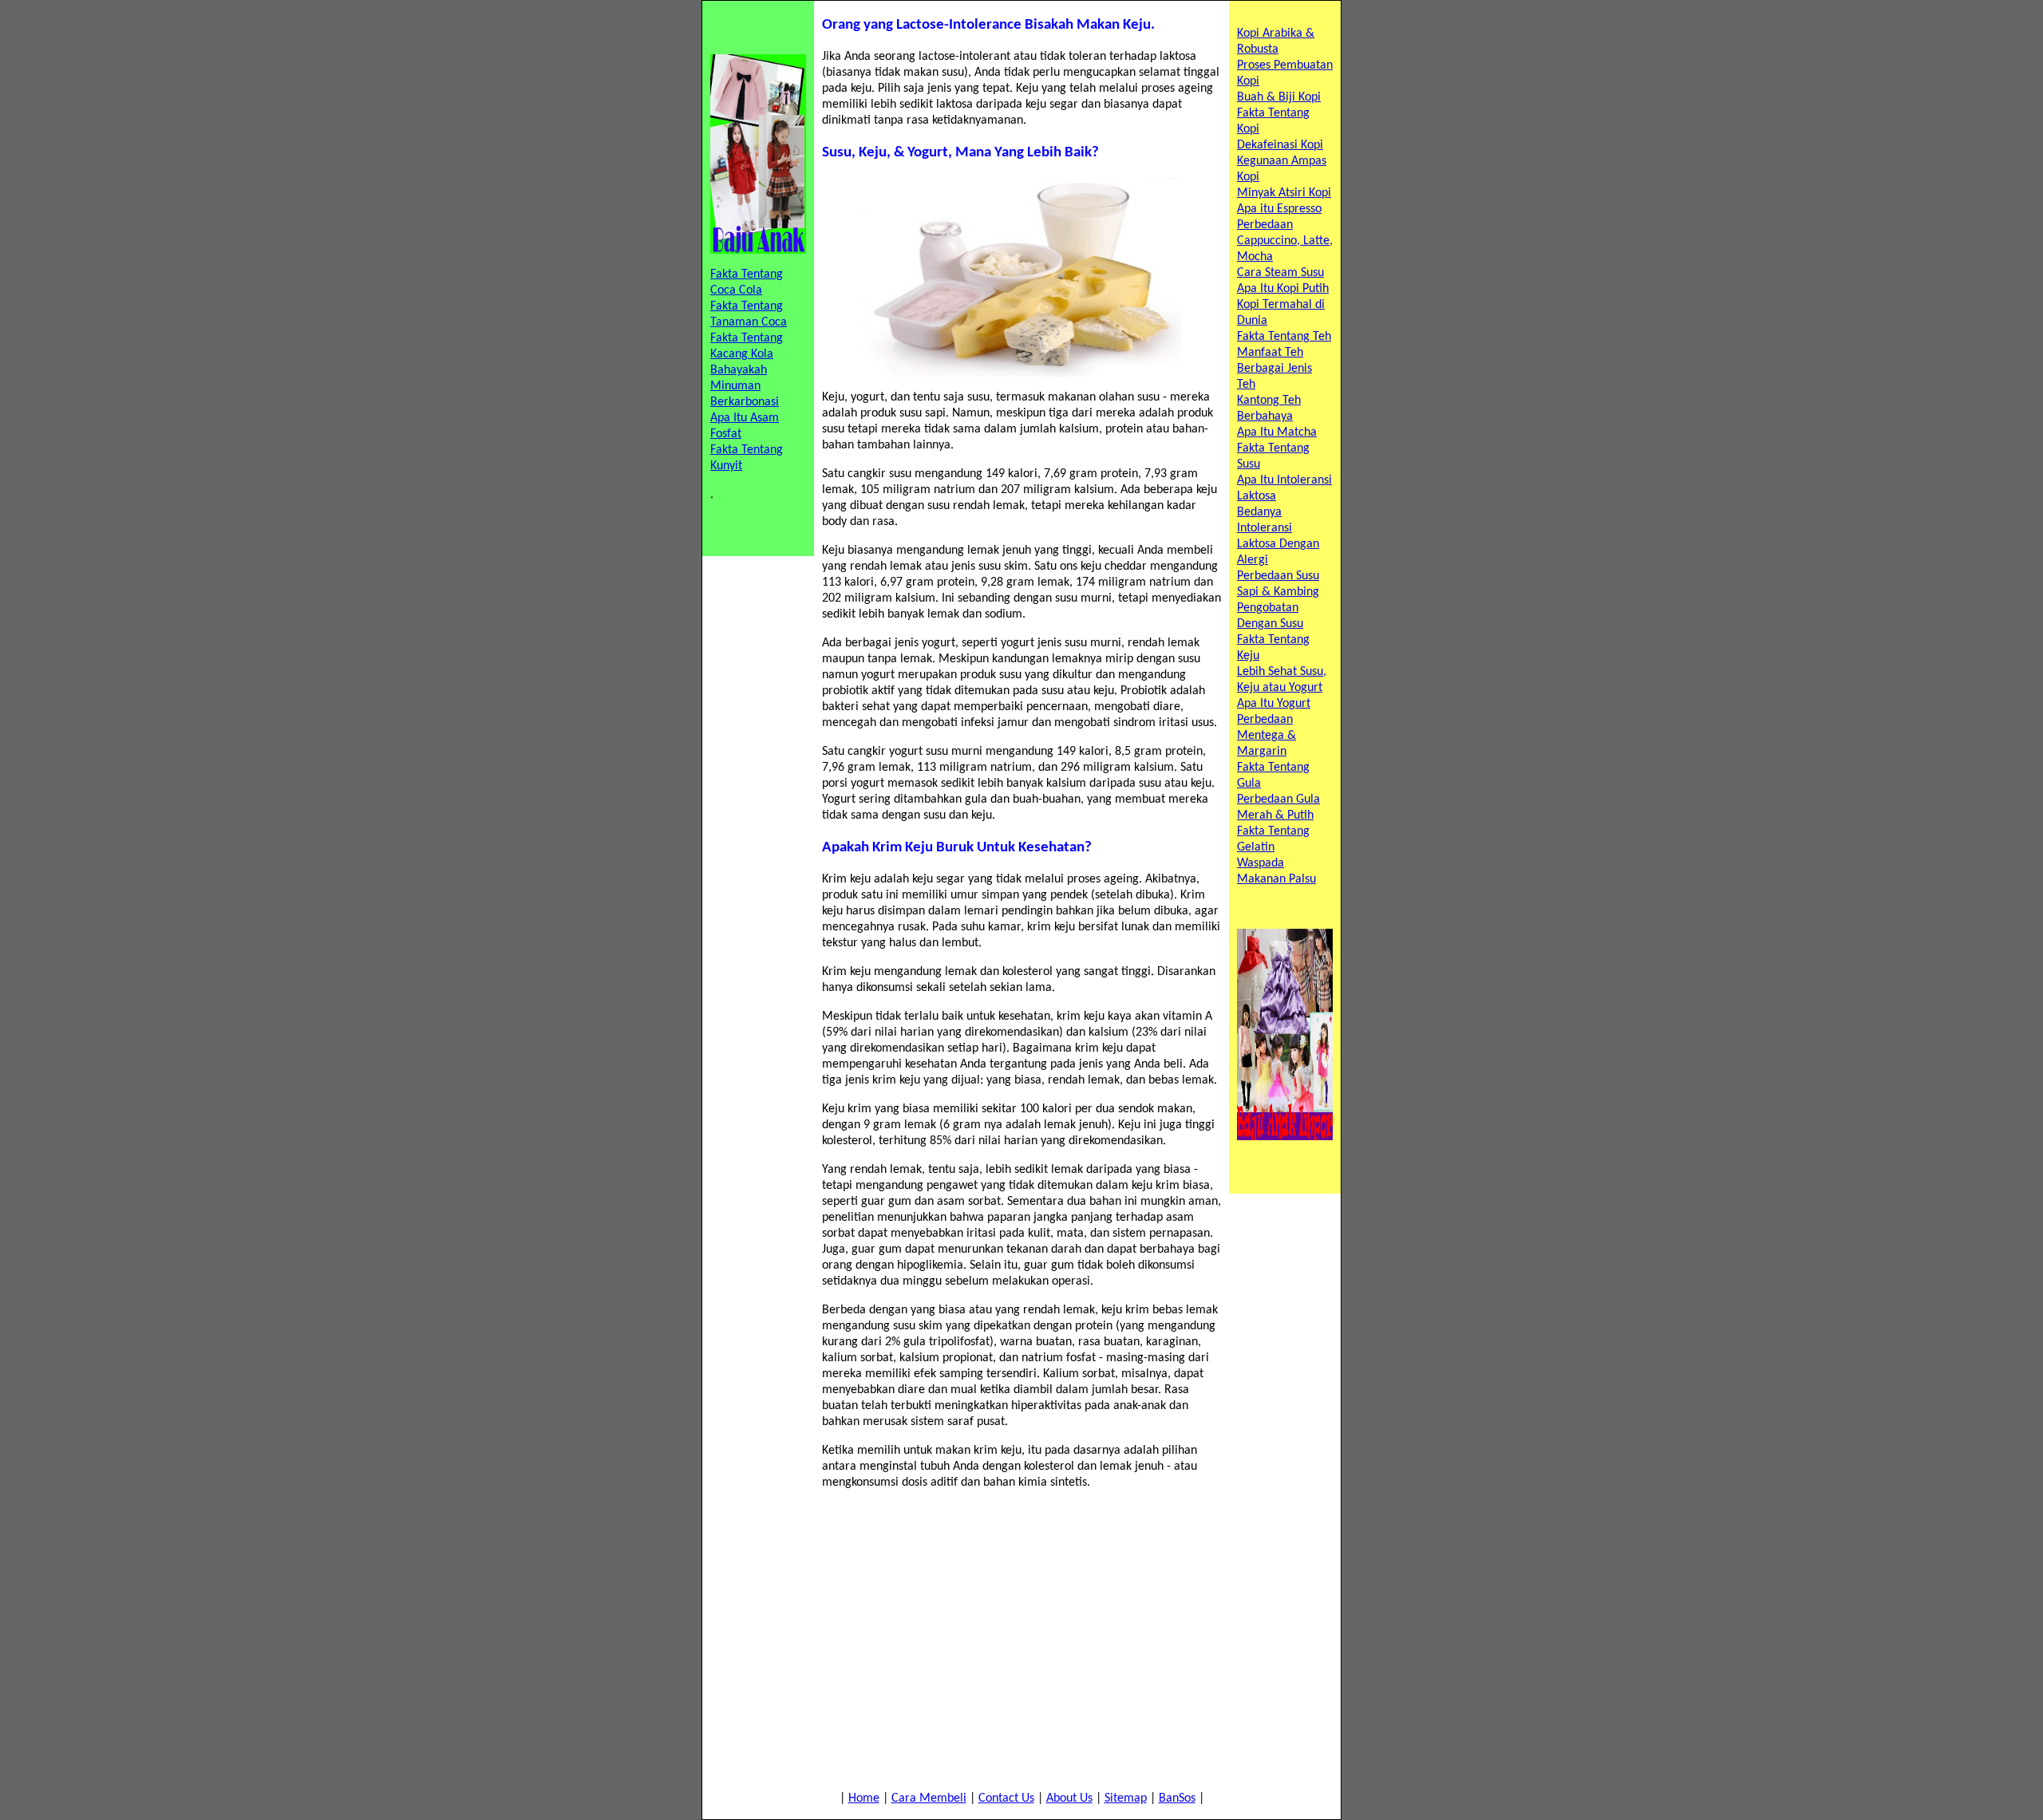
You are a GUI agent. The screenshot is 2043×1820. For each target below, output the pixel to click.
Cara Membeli (929, 1798)
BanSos (1177, 1798)
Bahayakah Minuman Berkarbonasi (745, 386)
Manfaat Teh (1270, 353)
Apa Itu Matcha (1277, 432)
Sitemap (1126, 1798)
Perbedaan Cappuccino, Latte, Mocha (1285, 241)
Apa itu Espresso (1279, 209)
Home (864, 1798)
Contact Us (1006, 1798)
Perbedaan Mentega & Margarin (1267, 736)
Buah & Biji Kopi (1279, 97)
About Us (1069, 1798)
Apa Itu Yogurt (1274, 704)
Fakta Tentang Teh (1284, 337)
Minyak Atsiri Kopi (1284, 193)
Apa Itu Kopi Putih (1283, 289)
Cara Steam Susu (1280, 273)
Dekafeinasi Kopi (1280, 145)
